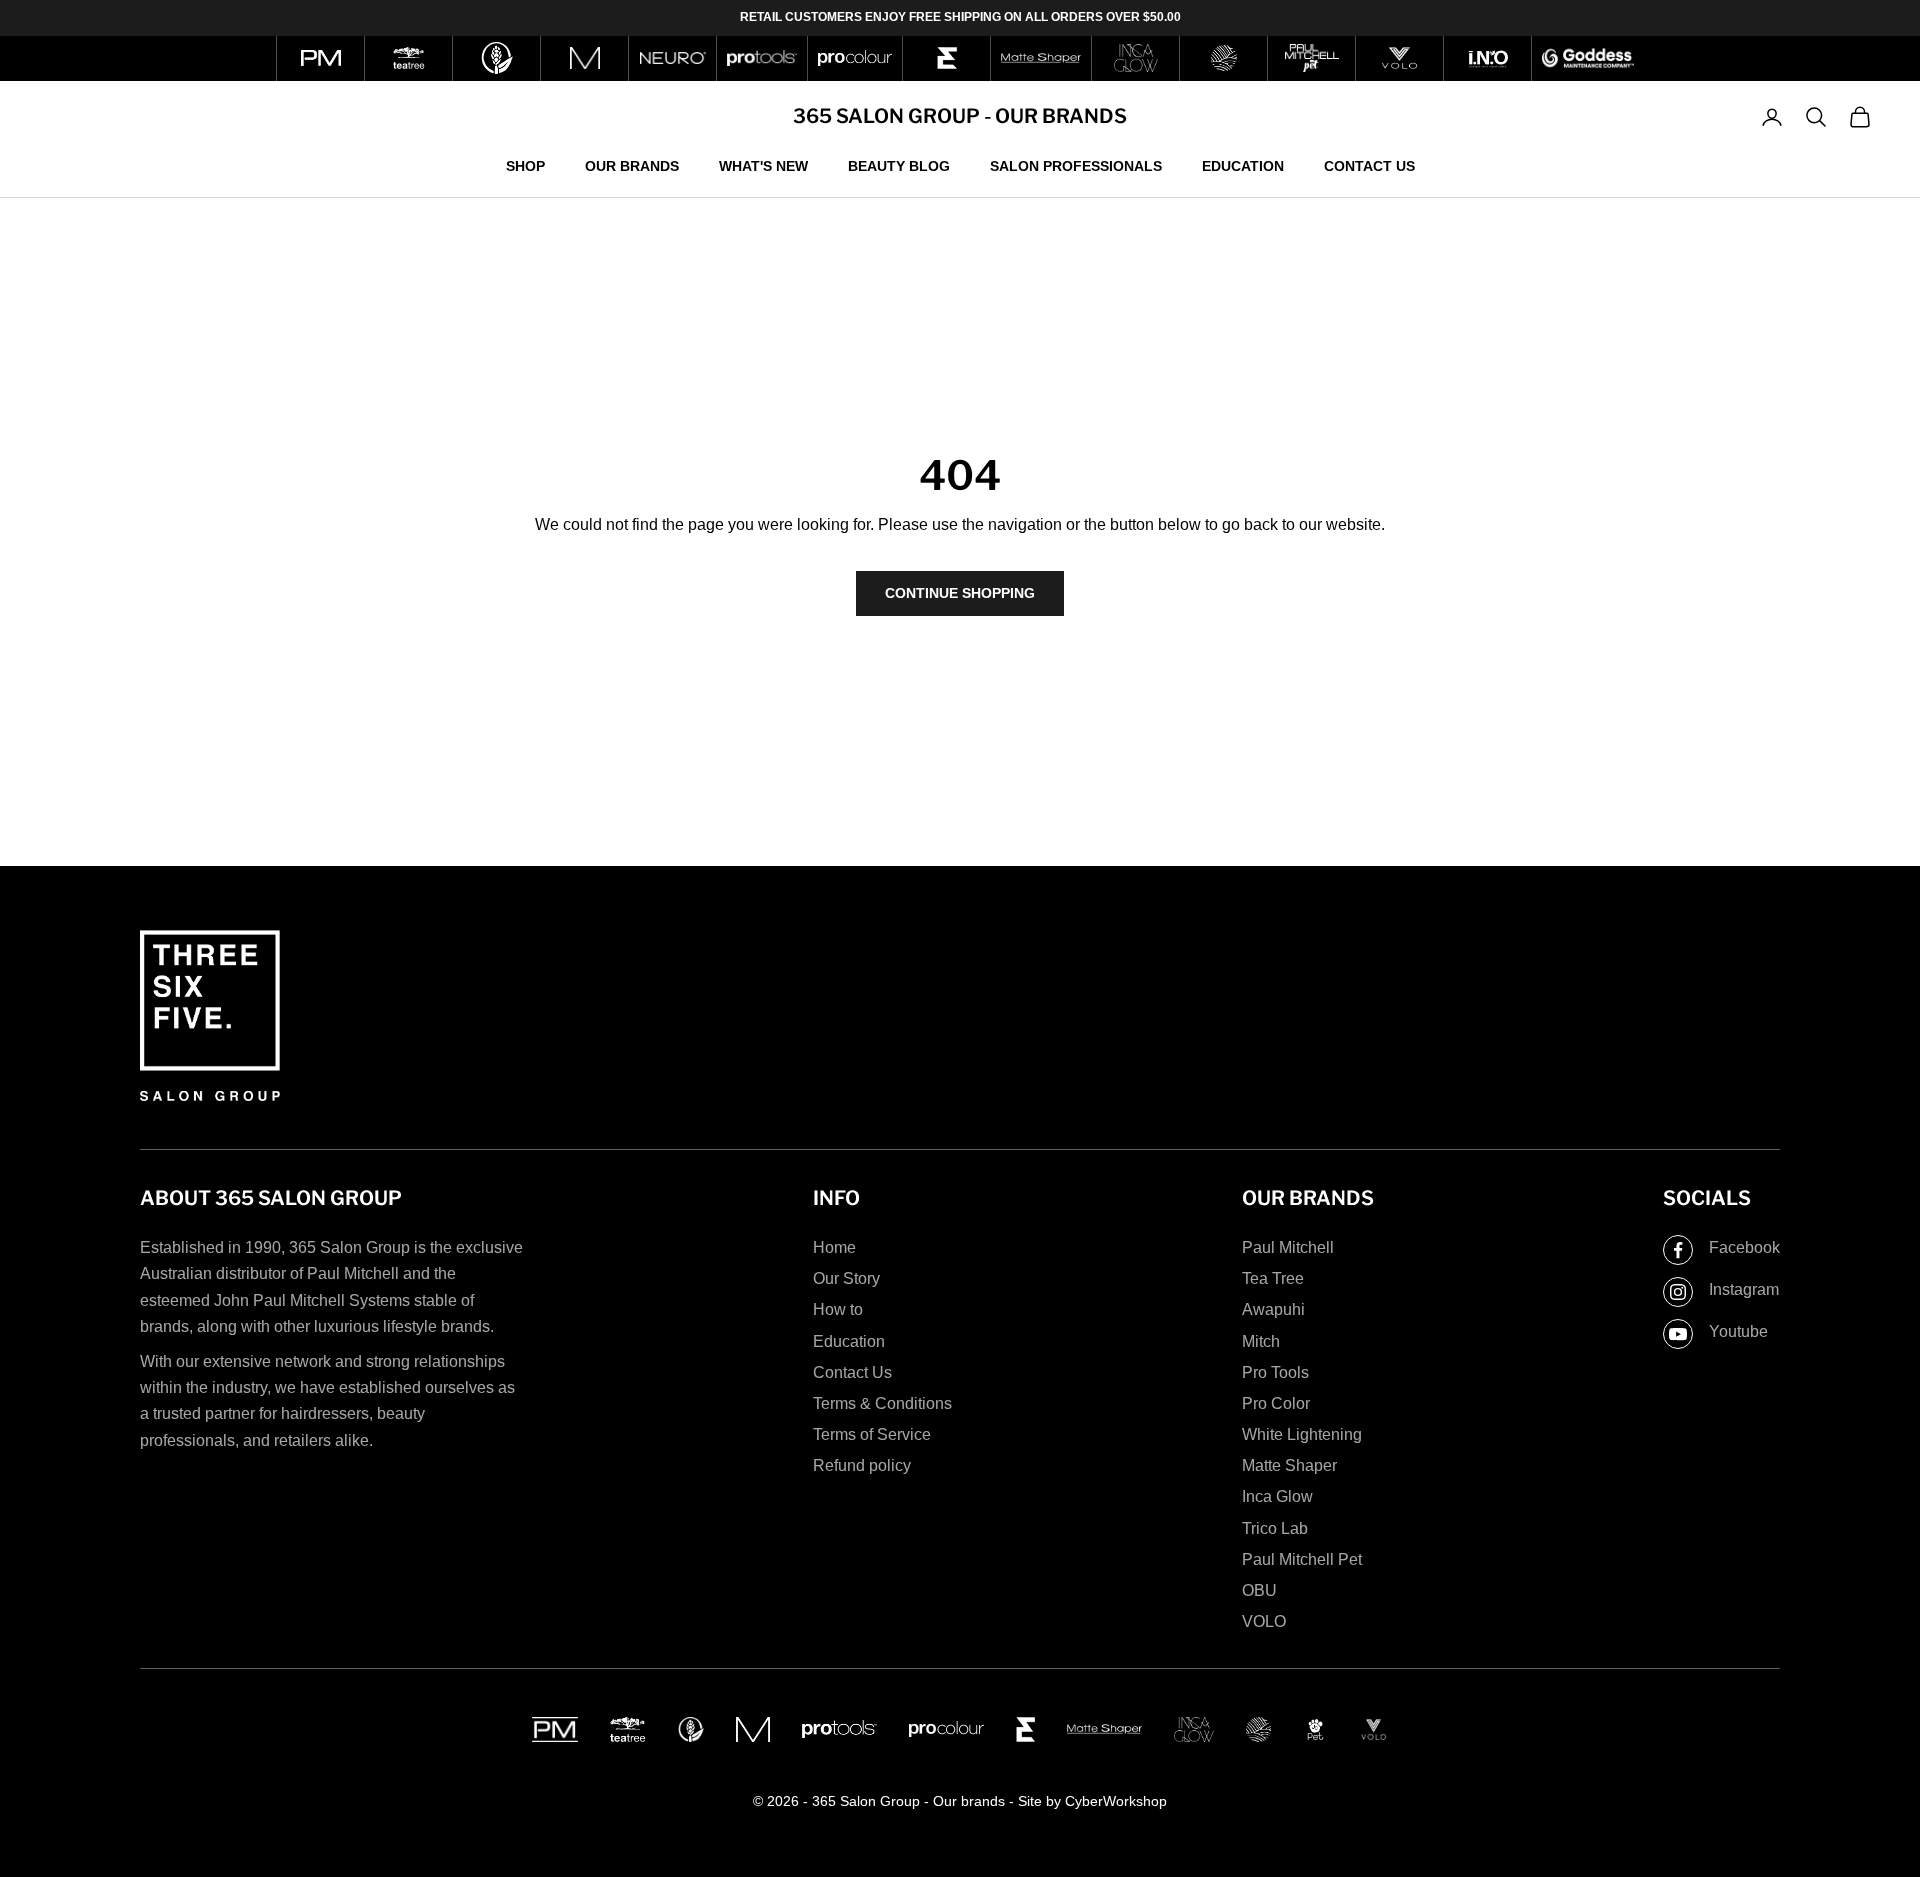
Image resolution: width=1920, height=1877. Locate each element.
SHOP (525, 165)
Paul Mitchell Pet (1302, 1559)
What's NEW (763, 165)
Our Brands (632, 165)
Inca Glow (1277, 1496)
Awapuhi (1273, 1309)
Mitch (1261, 1341)
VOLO (1264, 1621)
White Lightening (1302, 1434)
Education (1243, 165)
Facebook (1744, 1247)
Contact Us (1369, 165)
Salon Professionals (1076, 165)
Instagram (1744, 1289)
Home (834, 1247)
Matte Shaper (1289, 1465)
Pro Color (1276, 1403)
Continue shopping (960, 593)
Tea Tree (1273, 1278)
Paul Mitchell (1288, 1247)
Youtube (1738, 1331)
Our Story (846, 1278)
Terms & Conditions (882, 1403)
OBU (1259, 1590)
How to (838, 1309)
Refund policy (862, 1465)
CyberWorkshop (1116, 1801)
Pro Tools (1275, 1372)
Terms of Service (872, 1434)
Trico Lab (1275, 1528)
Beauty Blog (899, 165)
